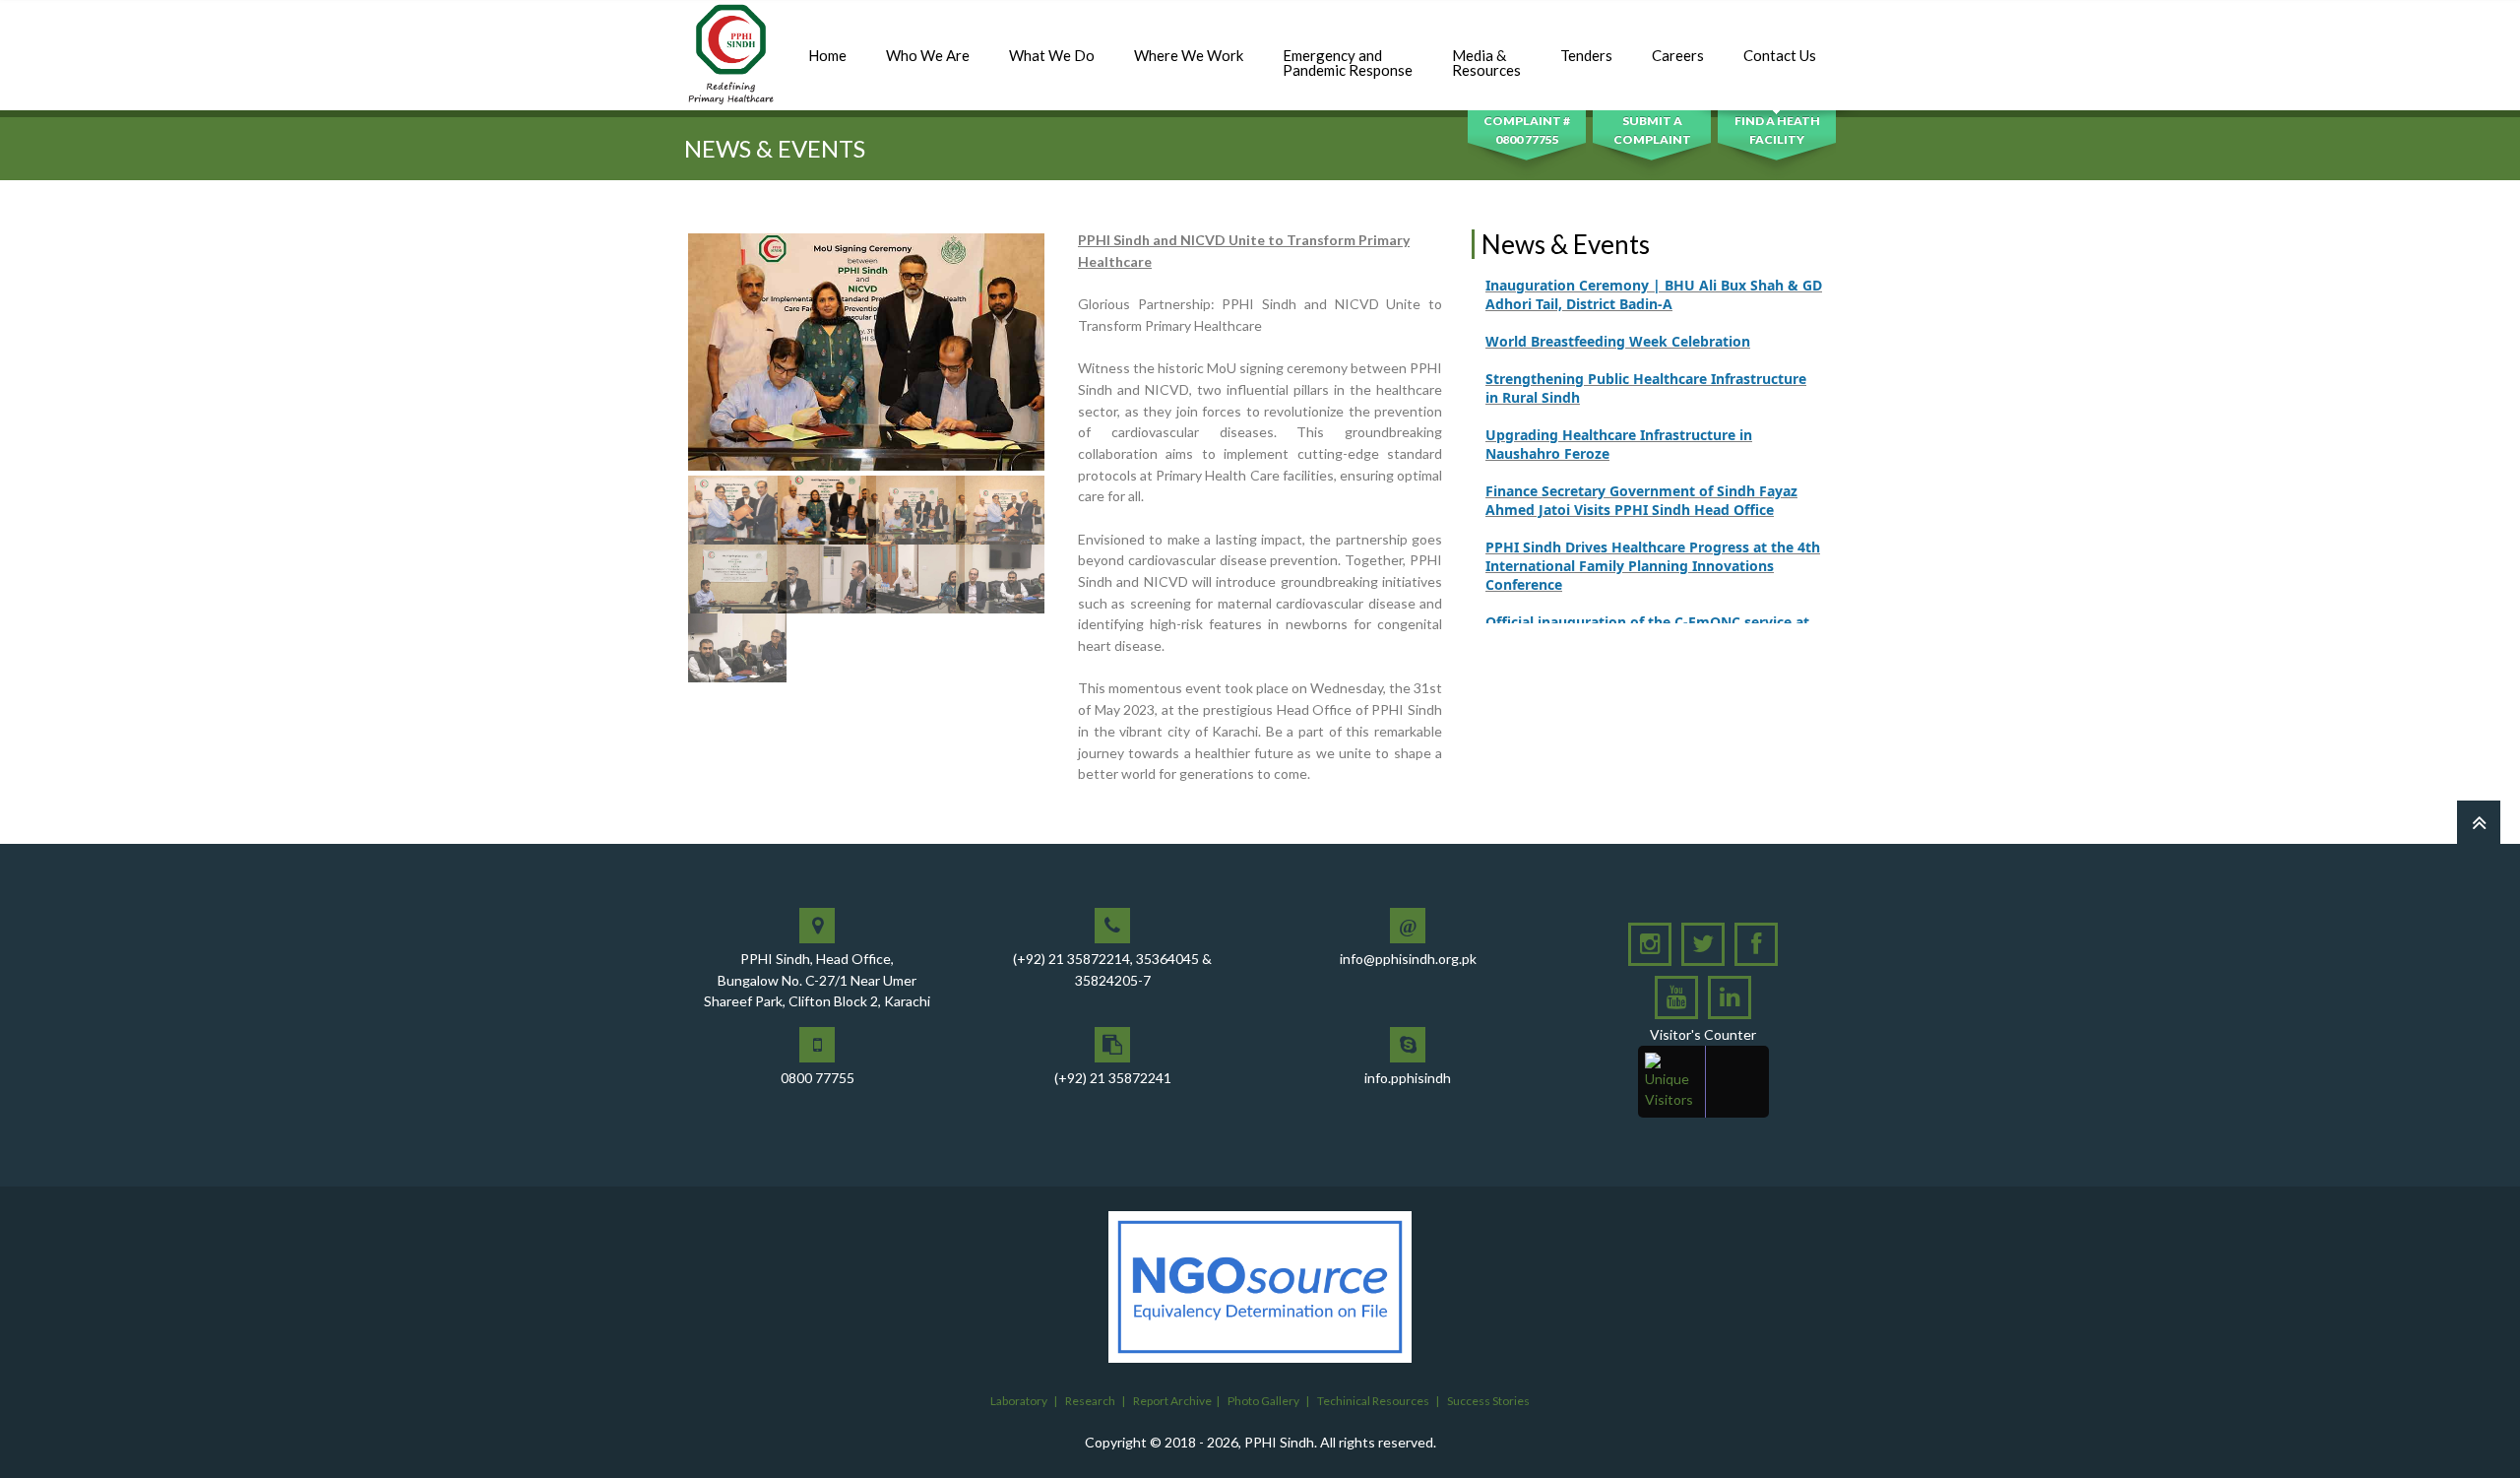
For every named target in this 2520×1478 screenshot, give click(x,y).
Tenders (1586, 55)
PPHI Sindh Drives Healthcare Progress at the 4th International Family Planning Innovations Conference (1653, 532)
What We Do (1052, 55)
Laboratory (1019, 1401)
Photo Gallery (1263, 1401)
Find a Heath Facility (1777, 130)
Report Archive (1172, 1401)
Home (827, 55)
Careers (1678, 55)
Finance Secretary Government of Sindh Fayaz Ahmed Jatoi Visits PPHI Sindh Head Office (1641, 467)
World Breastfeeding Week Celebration (1618, 308)
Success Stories (1488, 1401)
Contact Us (1780, 55)
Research (1090, 1401)
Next (1074, 458)
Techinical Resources (1373, 1401)
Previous (659, 458)
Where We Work (1189, 55)
